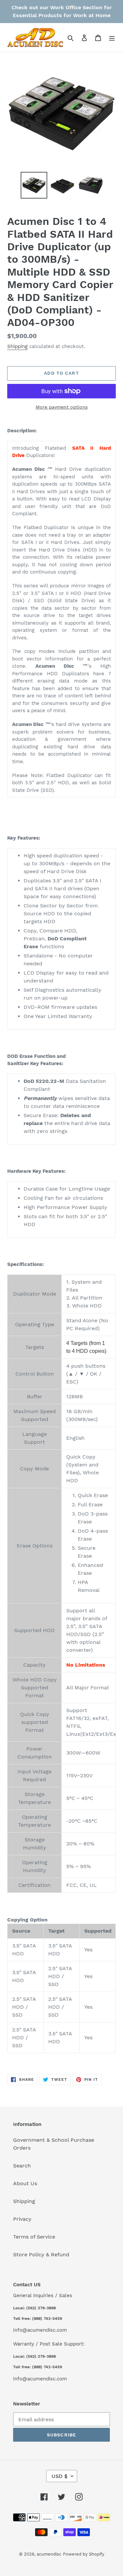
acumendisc (49, 2554)
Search (22, 2166)
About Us (25, 2183)
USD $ (60, 2476)
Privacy (22, 2219)
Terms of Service (34, 2237)
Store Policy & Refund (41, 2254)
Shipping (17, 346)
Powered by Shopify (84, 2554)
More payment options (62, 407)
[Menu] (112, 38)
